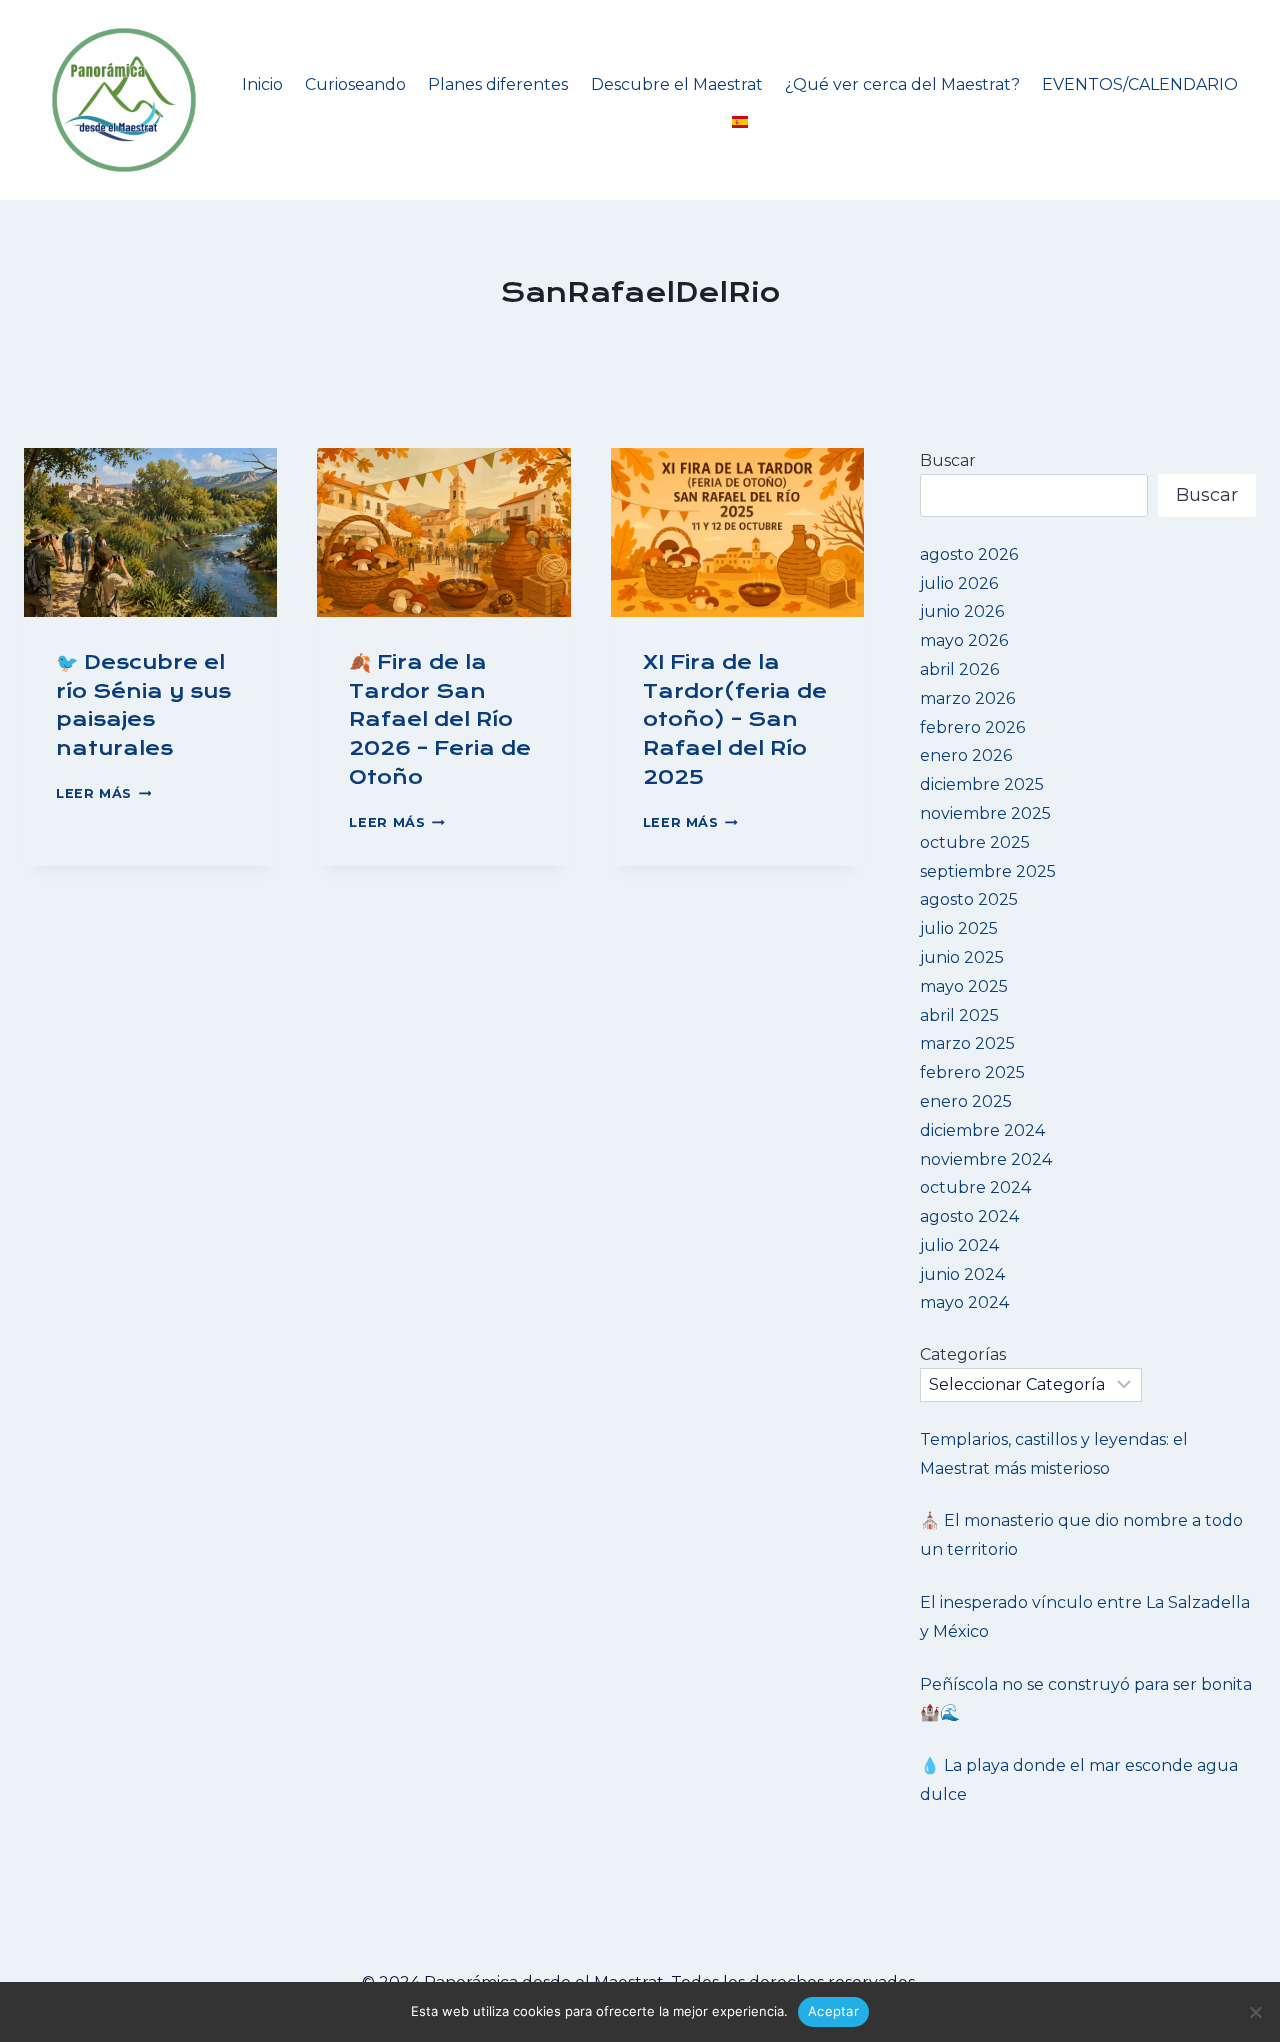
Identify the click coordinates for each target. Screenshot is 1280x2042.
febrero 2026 (972, 727)
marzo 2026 (967, 698)
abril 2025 (959, 1015)
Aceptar (833, 2011)
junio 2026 (962, 611)
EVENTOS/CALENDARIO (1140, 84)
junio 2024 (962, 1274)
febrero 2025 (972, 1072)
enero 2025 (966, 1101)
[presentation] (150, 532)
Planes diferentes (498, 84)
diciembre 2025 (982, 784)
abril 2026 (959, 669)
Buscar (948, 460)
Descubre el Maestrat (677, 84)
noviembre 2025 (985, 813)
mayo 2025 (964, 986)
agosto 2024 (969, 1216)
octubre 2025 (975, 842)
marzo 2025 (967, 1043)
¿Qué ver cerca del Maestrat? (902, 84)
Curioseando (355, 84)
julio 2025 (959, 928)
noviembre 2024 (986, 1159)
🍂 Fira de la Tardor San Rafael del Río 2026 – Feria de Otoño (440, 720)
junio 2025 (962, 957)
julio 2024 (959, 1245)
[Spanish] (740, 122)
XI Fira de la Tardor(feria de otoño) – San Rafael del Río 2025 (735, 720)
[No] (1255, 2012)
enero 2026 (966, 755)
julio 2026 (959, 583)
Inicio (262, 84)
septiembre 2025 (988, 871)
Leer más (103, 793)
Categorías (963, 1354)
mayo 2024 (964, 1302)
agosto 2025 (969, 899)
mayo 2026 (964, 640)
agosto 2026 (969, 554)
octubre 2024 (975, 1187)
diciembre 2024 (982, 1130)
